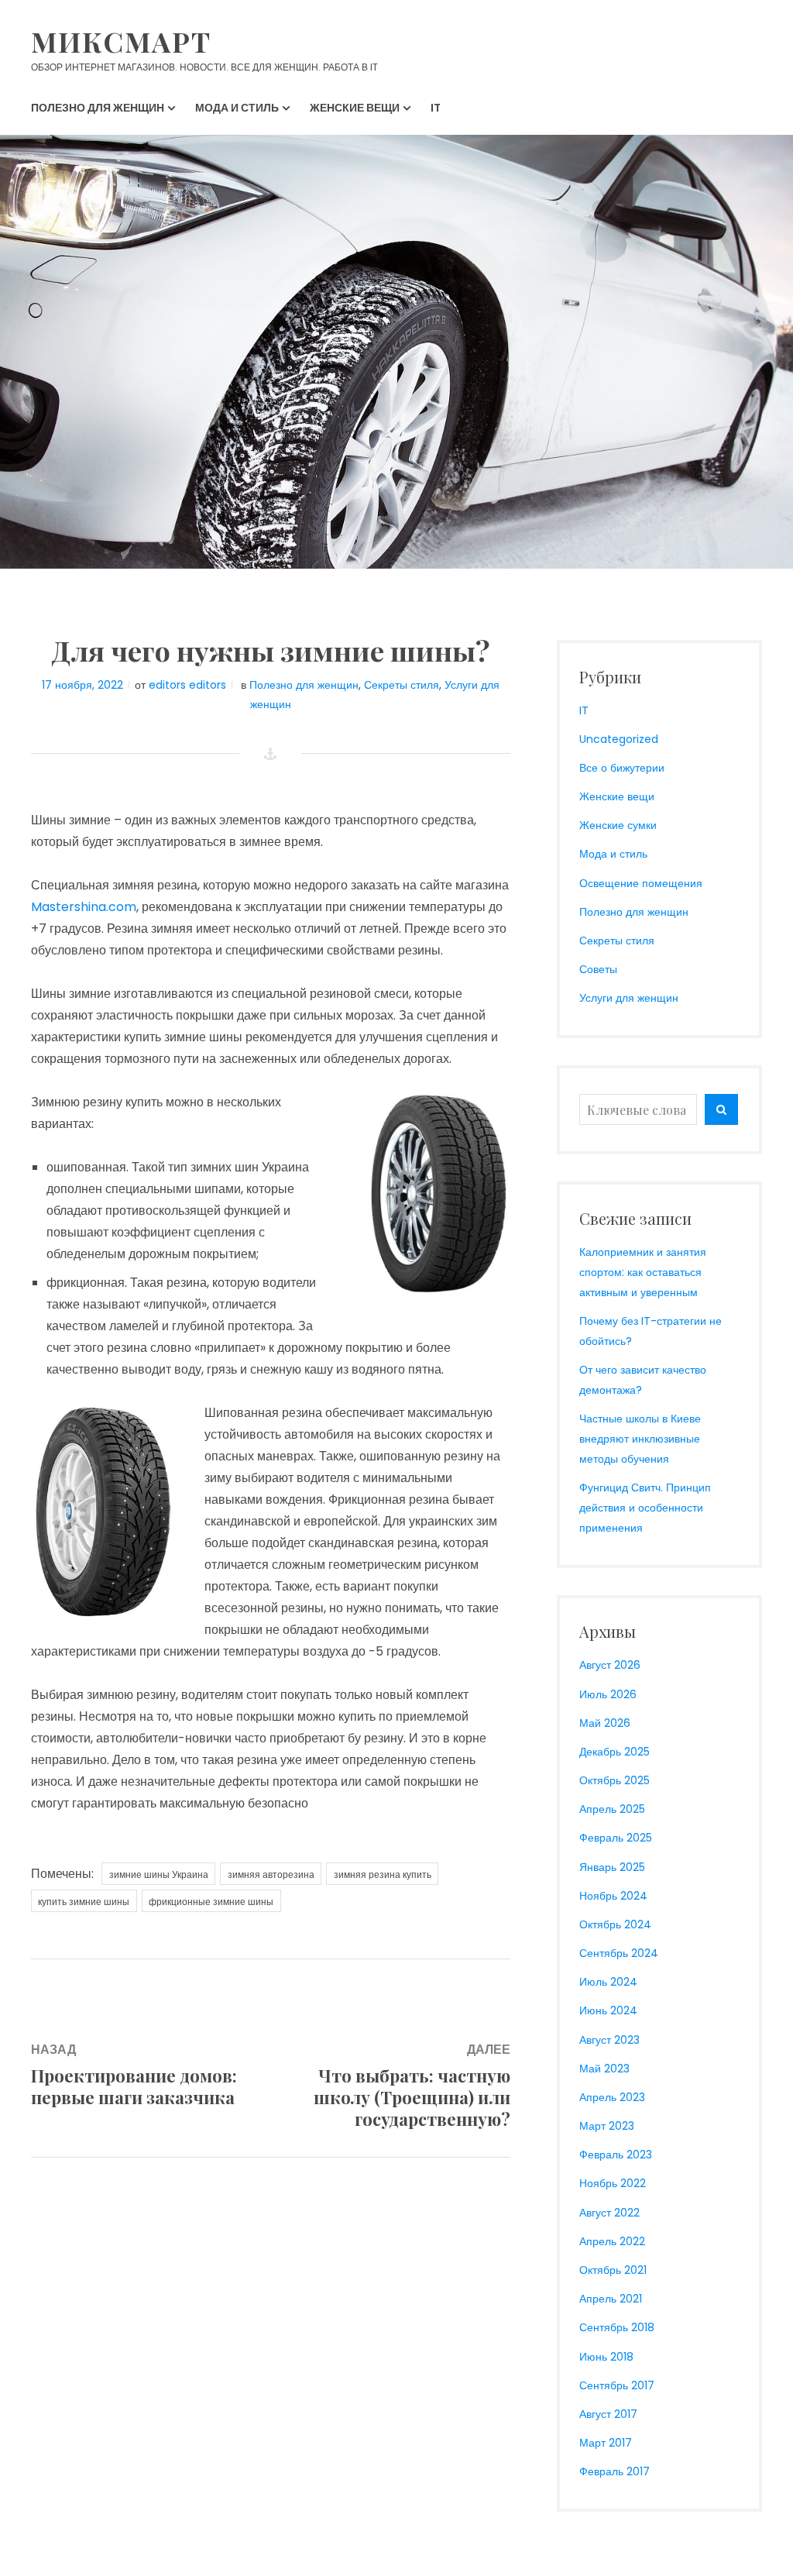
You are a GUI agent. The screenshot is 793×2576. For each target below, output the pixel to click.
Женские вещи (617, 796)
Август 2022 (609, 2213)
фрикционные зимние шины (211, 1902)
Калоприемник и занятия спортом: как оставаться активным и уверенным (643, 1272)
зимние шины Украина (159, 1874)
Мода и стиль (613, 854)
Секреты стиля (402, 685)
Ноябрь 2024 (613, 1896)
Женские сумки (618, 825)
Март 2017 (606, 2443)
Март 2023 (607, 2126)
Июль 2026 (608, 1694)
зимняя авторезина (271, 1874)
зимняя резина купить (383, 1874)
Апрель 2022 (612, 2241)
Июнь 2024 (608, 2010)
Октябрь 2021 (613, 2270)
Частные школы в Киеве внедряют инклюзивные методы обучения (640, 1439)
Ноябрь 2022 (613, 2183)
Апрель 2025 (612, 1809)
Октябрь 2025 (614, 1780)
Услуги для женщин (629, 998)
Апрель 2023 (612, 2097)
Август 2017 (608, 2414)
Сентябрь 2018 (617, 2327)
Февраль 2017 (614, 2471)
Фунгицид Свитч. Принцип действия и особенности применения (645, 1508)
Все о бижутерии (622, 768)
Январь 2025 (612, 1867)
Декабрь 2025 (614, 1752)
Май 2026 (605, 1723)
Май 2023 (604, 2069)
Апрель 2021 (611, 2299)
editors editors (187, 685)
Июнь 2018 (606, 2357)
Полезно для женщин (304, 685)
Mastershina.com (84, 907)
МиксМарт (121, 41)
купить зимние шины (84, 1902)
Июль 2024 (608, 1982)
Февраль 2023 (616, 2155)
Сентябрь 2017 (617, 2385)
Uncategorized (619, 739)
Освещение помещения (641, 883)
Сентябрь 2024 (619, 1953)
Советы (598, 969)
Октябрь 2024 (615, 1924)
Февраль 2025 (616, 1838)
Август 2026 (610, 1665)
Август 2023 (609, 2040)
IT (584, 710)
